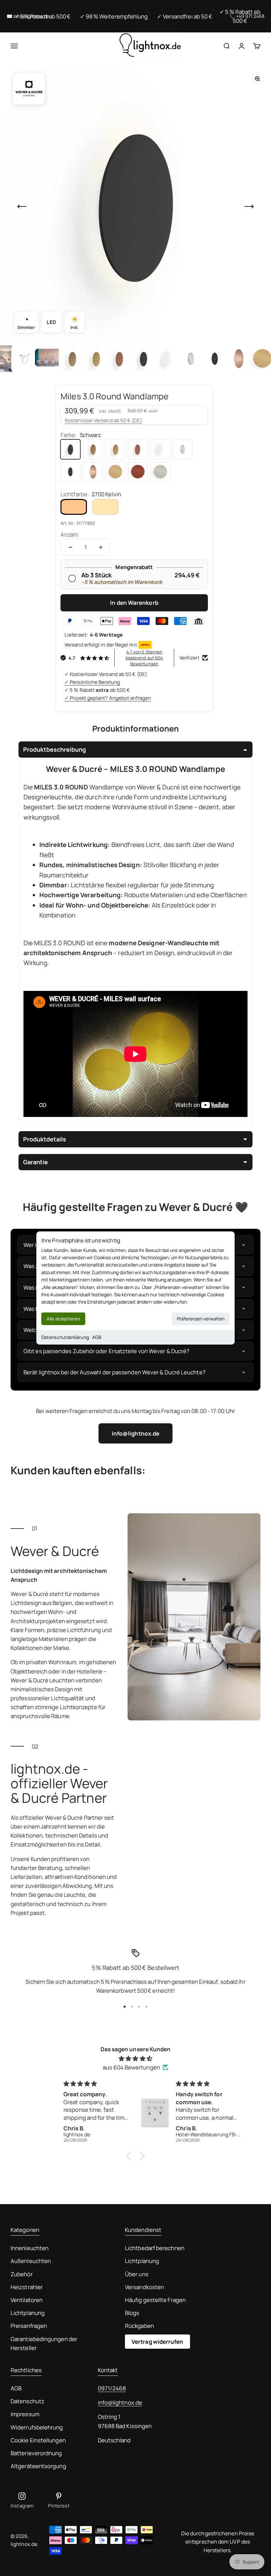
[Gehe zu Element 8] (167, 359)
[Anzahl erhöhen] (101, 547)
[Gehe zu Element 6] (120, 359)
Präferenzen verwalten (201, 1319)
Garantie (36, 1162)
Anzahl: (70, 534)
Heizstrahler (27, 2287)
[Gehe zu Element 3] (48, 359)
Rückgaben (139, 2326)
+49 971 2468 (250, 16)
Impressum (25, 2414)
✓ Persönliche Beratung (92, 682)
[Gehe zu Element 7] (143, 359)
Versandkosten (144, 2287)
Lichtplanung (28, 2313)
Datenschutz (27, 2401)
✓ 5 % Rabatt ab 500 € (43, 16)
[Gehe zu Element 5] (96, 359)
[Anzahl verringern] (70, 547)
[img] (135, 2058)
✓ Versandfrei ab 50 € (185, 16)
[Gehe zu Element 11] (239, 359)
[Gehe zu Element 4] (72, 359)
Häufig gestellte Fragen (155, 2300)
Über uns (137, 2274)
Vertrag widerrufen (157, 2342)
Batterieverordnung (36, 2453)
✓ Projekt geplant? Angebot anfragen (108, 698)
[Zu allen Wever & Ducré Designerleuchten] (29, 89)
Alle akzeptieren (63, 1319)
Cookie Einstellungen (38, 2440)
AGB (97, 1337)
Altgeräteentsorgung (38, 2466)
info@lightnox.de (135, 1433)
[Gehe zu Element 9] (191, 359)
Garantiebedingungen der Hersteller (44, 2343)
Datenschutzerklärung (65, 1337)
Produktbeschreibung (55, 749)
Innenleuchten (30, 2248)
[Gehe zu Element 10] (215, 359)
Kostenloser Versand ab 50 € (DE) (103, 420)
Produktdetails (45, 1139)
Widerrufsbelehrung (37, 2427)
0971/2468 (112, 2388)
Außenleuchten (31, 2261)
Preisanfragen (29, 2326)
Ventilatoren (27, 2300)
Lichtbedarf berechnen (155, 2248)
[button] (131, 2156)
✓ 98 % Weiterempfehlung (114, 16)
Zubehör (22, 2274)
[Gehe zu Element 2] (24, 359)
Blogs (132, 2313)
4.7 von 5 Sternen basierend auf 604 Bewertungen (144, 658)
